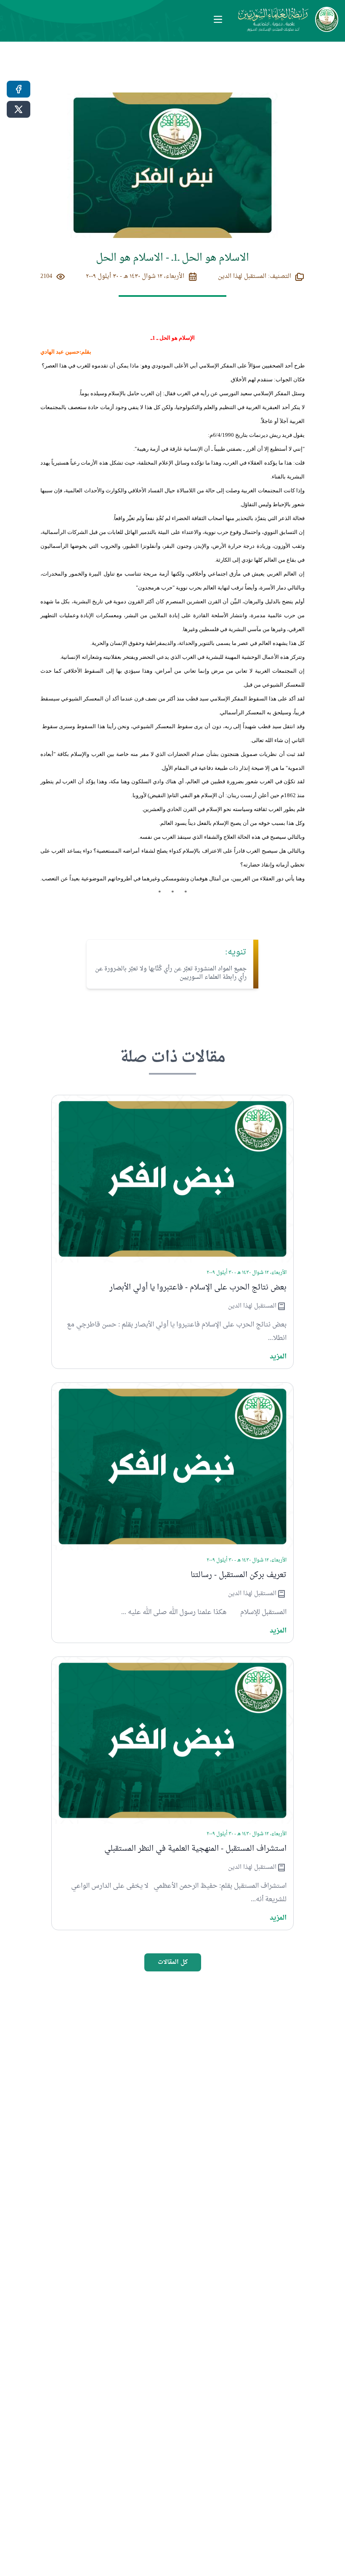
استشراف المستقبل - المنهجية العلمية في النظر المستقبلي (195, 1849)
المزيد (278, 1357)
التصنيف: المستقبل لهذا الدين (255, 277)
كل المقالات (173, 1962)
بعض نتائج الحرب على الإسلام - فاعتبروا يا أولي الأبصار (198, 1288)
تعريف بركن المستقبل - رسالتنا (239, 1575)
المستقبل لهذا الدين (252, 1306)
